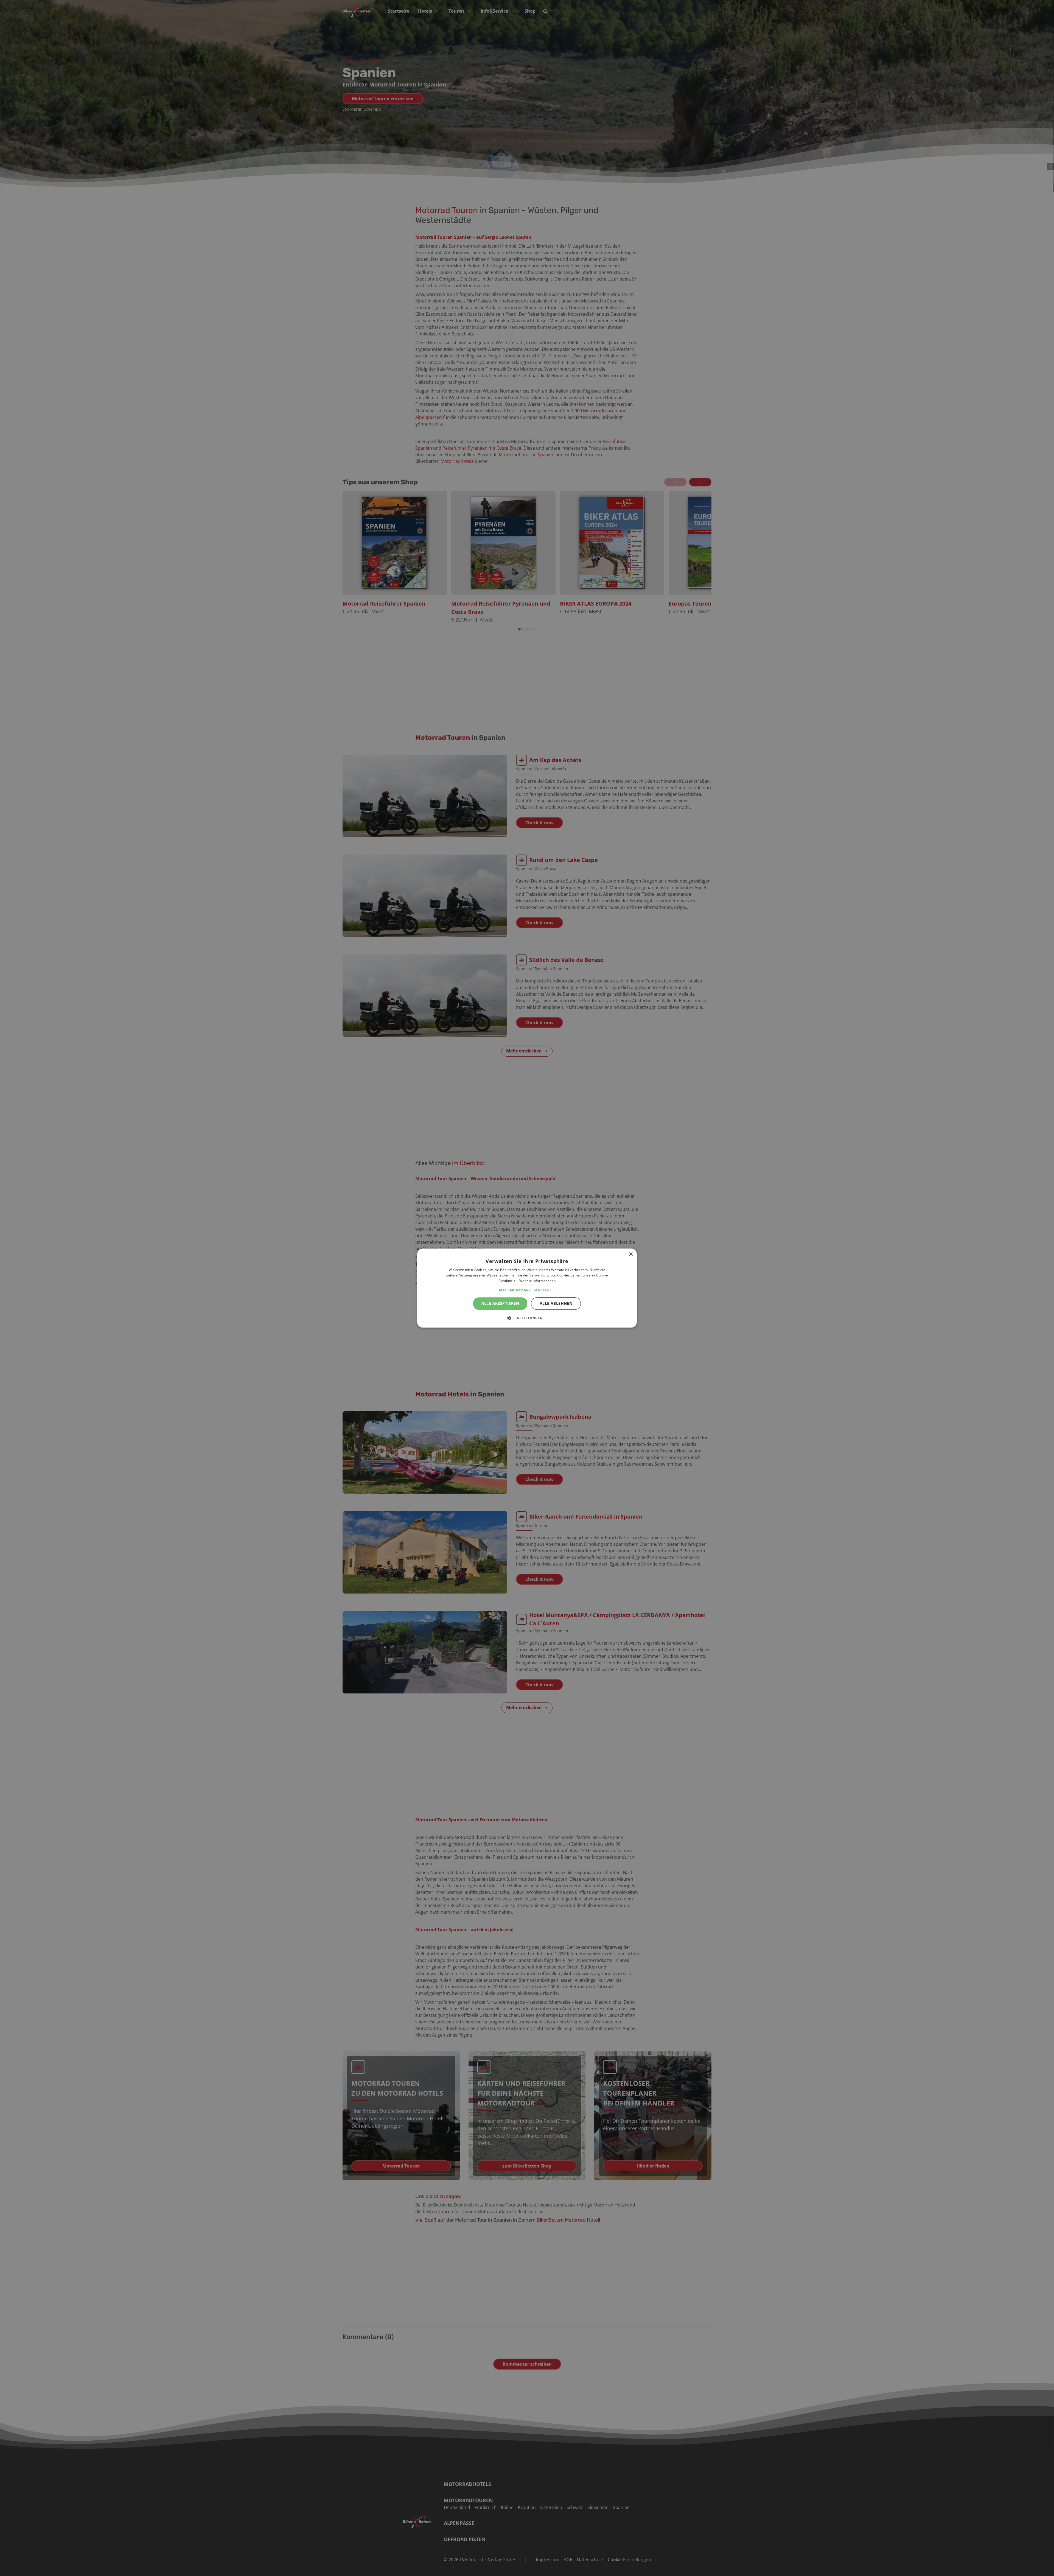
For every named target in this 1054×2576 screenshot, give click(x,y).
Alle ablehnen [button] (556, 1303)
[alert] (527, 1288)
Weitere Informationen (537, 1281)
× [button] (631, 1254)
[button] (527, 1290)
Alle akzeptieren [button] (500, 1303)
